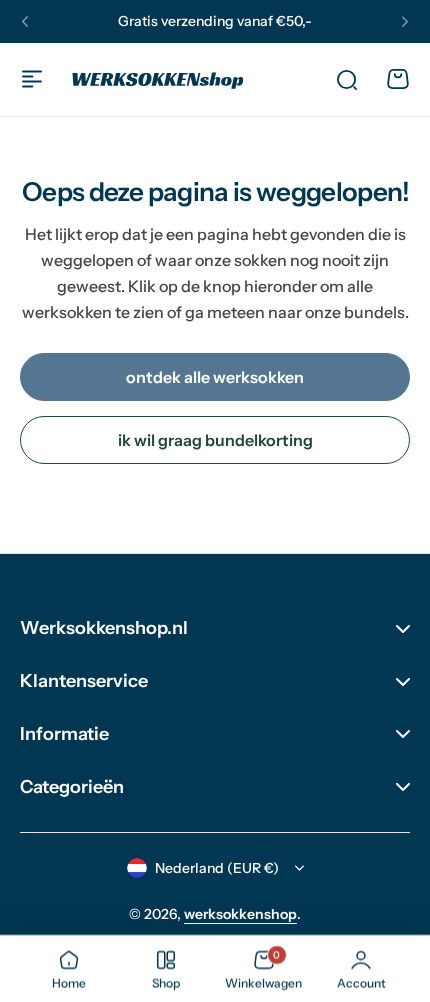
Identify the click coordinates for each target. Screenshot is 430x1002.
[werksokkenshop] (158, 80)
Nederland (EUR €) (217, 868)
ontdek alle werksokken (215, 377)
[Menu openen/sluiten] (32, 79)
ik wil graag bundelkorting (215, 440)
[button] (25, 22)
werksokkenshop (240, 914)
